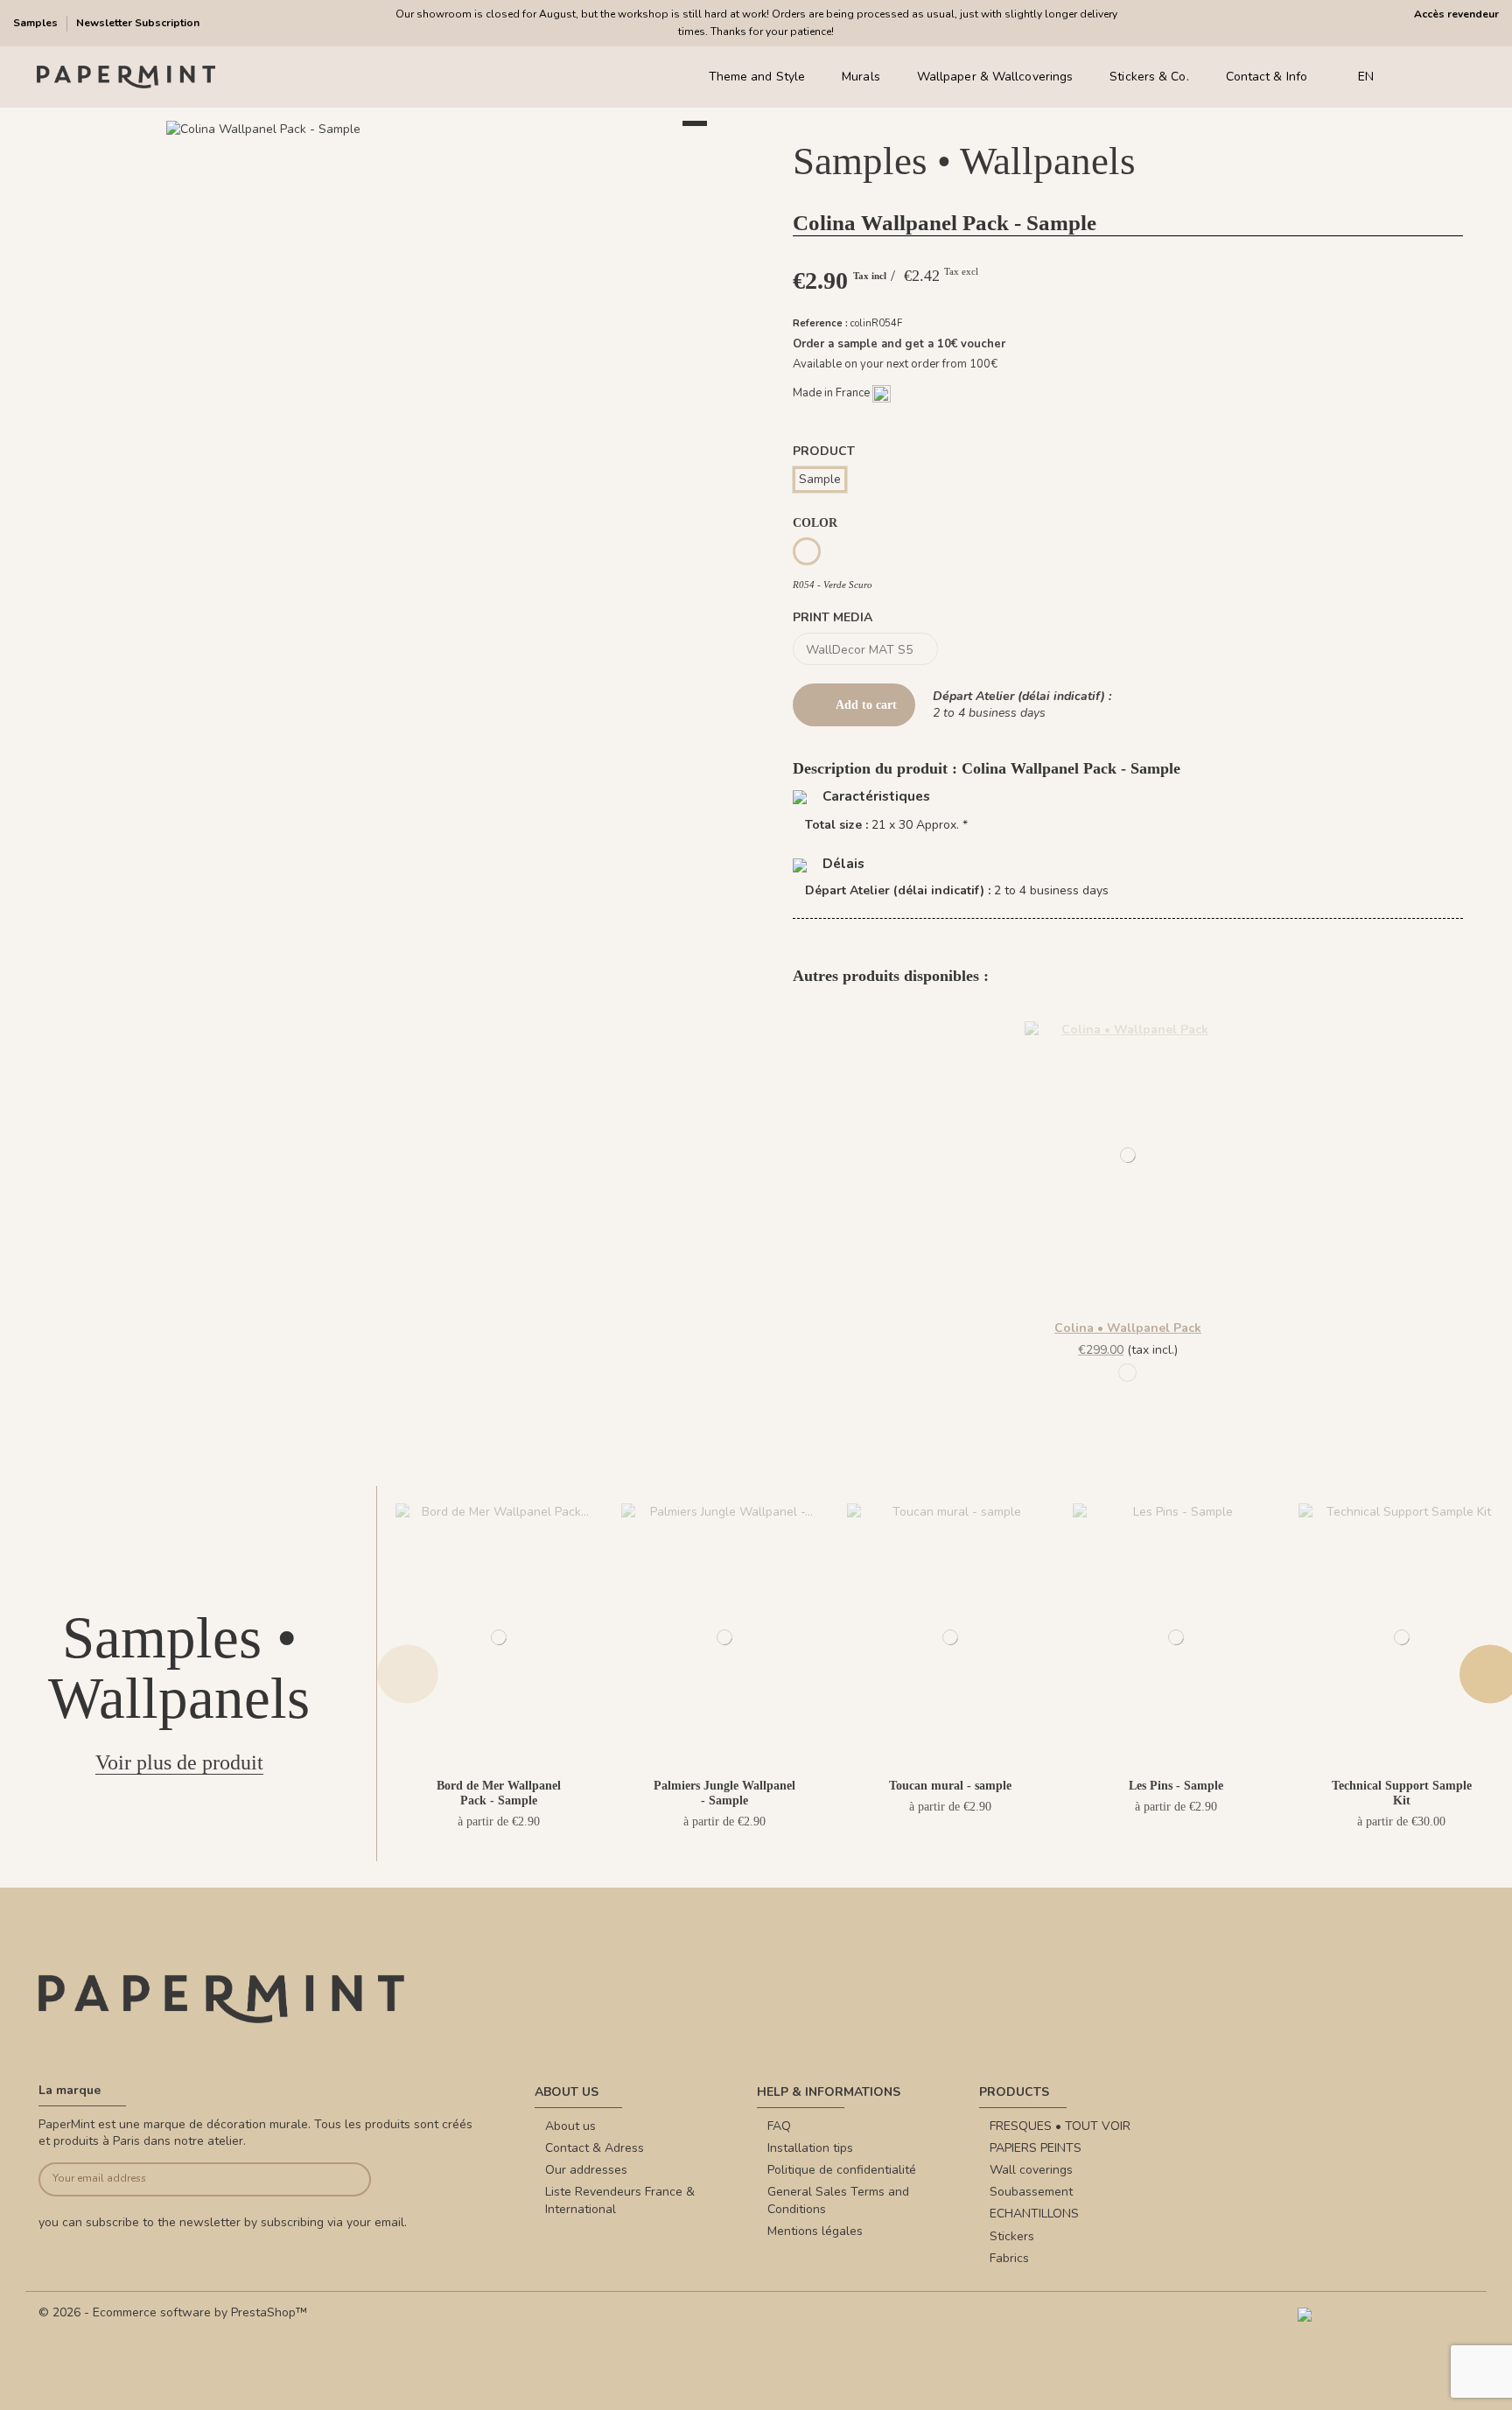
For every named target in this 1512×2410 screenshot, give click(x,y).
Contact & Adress (595, 2148)
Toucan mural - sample (950, 1786)
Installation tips (810, 2148)
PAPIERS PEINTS (1036, 2148)
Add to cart (866, 705)
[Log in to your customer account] (1442, 77)
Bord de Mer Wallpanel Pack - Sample (499, 1793)
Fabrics (1009, 2258)
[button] (384, 149)
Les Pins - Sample (1176, 1786)
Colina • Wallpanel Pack (1128, 1328)
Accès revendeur (1456, 14)
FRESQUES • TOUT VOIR (1060, 2126)
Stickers (1012, 2236)
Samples (37, 23)
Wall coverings (1031, 2170)
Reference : (820, 323)
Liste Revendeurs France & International (620, 2200)
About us (570, 2126)
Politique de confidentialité (842, 2170)
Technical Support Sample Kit (1402, 1793)
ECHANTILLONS (1034, 2214)
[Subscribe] (336, 2179)
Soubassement (1031, 2192)
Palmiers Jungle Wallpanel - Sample (724, 1793)
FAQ (779, 2126)
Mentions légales (815, 2231)
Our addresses (586, 2170)
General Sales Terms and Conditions (838, 2200)
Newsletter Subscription (138, 23)
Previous (408, 1674)
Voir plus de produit (179, 1762)
